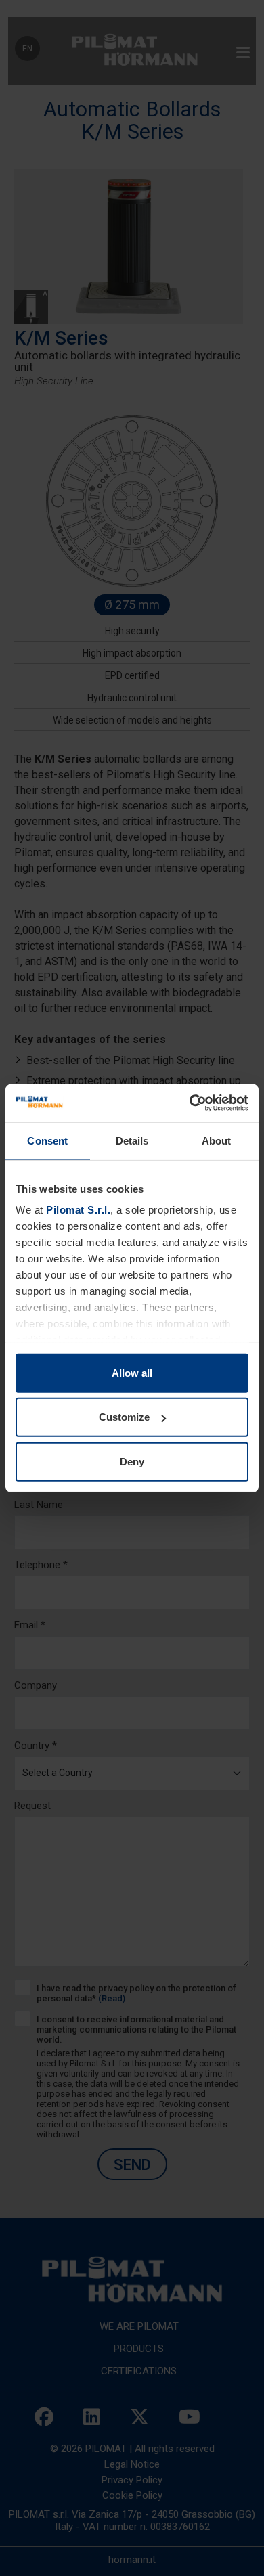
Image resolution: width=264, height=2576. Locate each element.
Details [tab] (132, 1140)
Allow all (132, 1372)
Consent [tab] (47, 1140)
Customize (124, 1417)
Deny (132, 1461)
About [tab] (217, 1140)
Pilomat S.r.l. (78, 1210)
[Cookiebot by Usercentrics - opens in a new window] (190, 1103)
